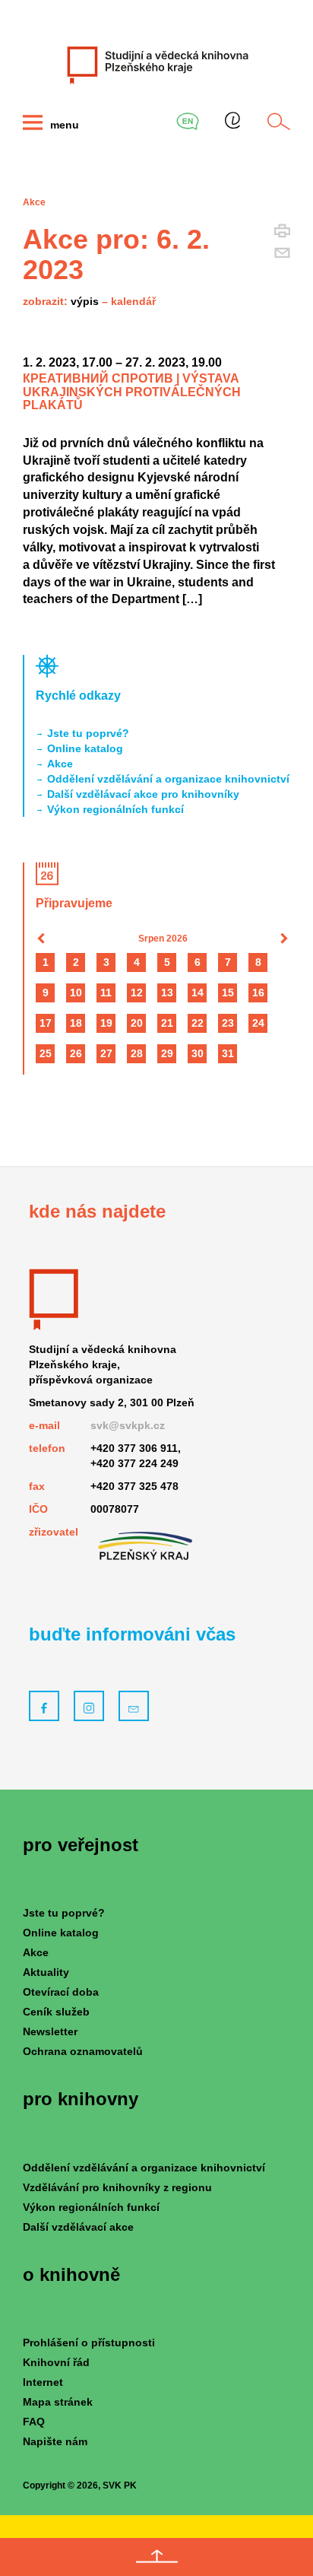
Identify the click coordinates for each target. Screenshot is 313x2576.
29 (167, 1053)
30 (198, 1053)
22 (198, 1023)
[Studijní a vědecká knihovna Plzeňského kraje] (156, 65)
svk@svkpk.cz (128, 1425)
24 (258, 1023)
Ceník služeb (56, 2012)
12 (137, 993)
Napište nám (55, 2441)
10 (76, 993)
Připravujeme (74, 903)
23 (228, 1023)
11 (106, 993)
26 (76, 1053)
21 (167, 1023)
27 (106, 1053)
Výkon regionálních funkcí (115, 809)
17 (46, 1023)
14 (198, 993)
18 (76, 1023)
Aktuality (46, 1972)
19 (106, 1023)
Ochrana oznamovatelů (83, 2051)
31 (228, 1053)
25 (46, 1053)
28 (137, 1053)
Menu (63, 125)
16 (258, 993)
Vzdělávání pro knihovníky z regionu (117, 2187)
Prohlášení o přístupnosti (89, 2343)
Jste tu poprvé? (88, 733)
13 (167, 993)
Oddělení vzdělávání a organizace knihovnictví (168, 779)
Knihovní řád (56, 2362)
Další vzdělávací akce (78, 2227)
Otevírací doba (61, 1992)
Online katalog (85, 748)
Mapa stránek (58, 2402)
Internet (43, 2382)
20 (137, 1023)
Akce (60, 764)
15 (228, 993)
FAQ (34, 2422)
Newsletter (50, 2031)
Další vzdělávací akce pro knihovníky (143, 794)
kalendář (133, 301)
